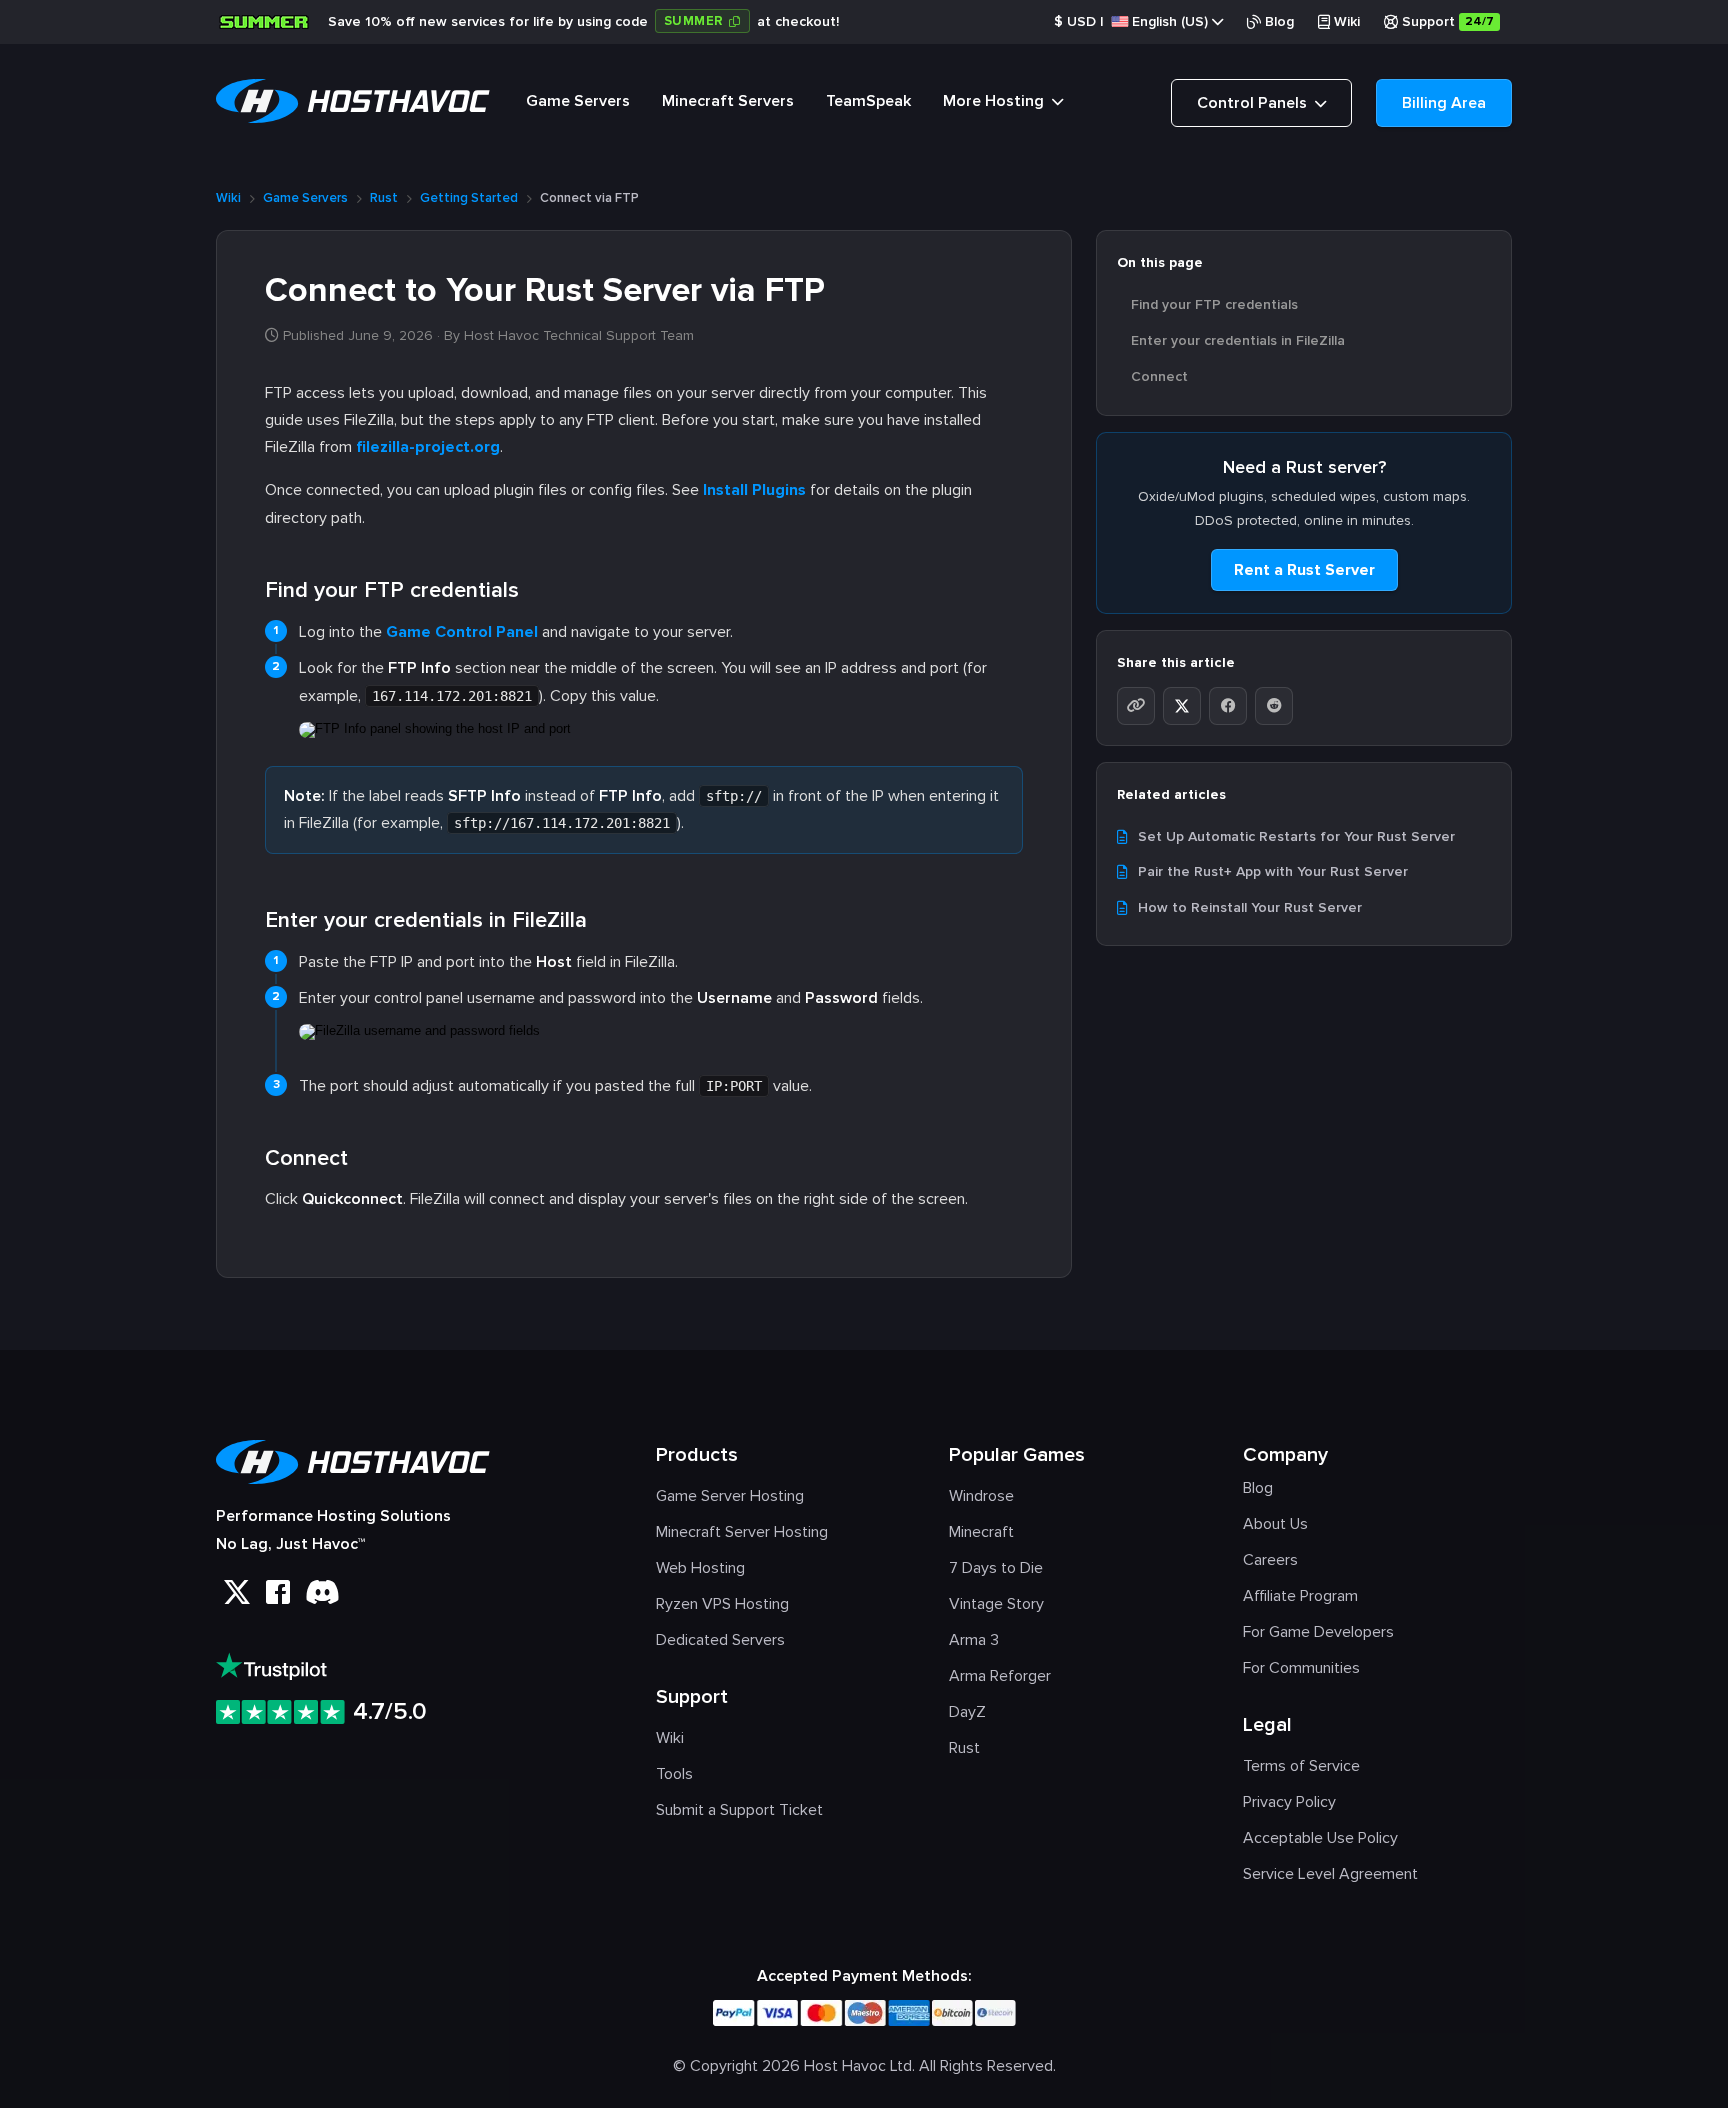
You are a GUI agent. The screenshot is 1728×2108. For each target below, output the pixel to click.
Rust (384, 198)
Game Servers (578, 101)
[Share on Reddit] (1274, 706)
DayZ (967, 1712)
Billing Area (1444, 103)
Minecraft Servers (728, 101)
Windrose (981, 1496)
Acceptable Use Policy (1320, 1838)
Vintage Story (996, 1604)
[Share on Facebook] (1228, 706)
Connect (1159, 376)
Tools (674, 1774)
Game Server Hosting (730, 1496)
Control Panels (1254, 103)
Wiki (1347, 21)
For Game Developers (1318, 1632)
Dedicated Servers (720, 1640)
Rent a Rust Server (1304, 570)
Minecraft (981, 1532)
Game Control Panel (462, 632)
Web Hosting (700, 1568)
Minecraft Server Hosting (742, 1532)
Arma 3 (974, 1640)
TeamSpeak (868, 101)
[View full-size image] (435, 726)
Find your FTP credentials (1214, 304)
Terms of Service (1301, 1766)
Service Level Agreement (1330, 1874)
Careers (1270, 1560)
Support (1448, 21)
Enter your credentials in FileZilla (1238, 340)
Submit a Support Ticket (739, 1810)
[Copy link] (1136, 706)
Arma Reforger (1000, 1676)
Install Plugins (754, 490)
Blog (1279, 21)
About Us (1275, 1524)
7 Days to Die (996, 1568)
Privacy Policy (1289, 1802)
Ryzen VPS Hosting (722, 1604)
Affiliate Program (1300, 1596)
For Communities (1301, 1668)
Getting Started (469, 198)
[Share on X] (1182, 706)
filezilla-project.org (428, 447)
